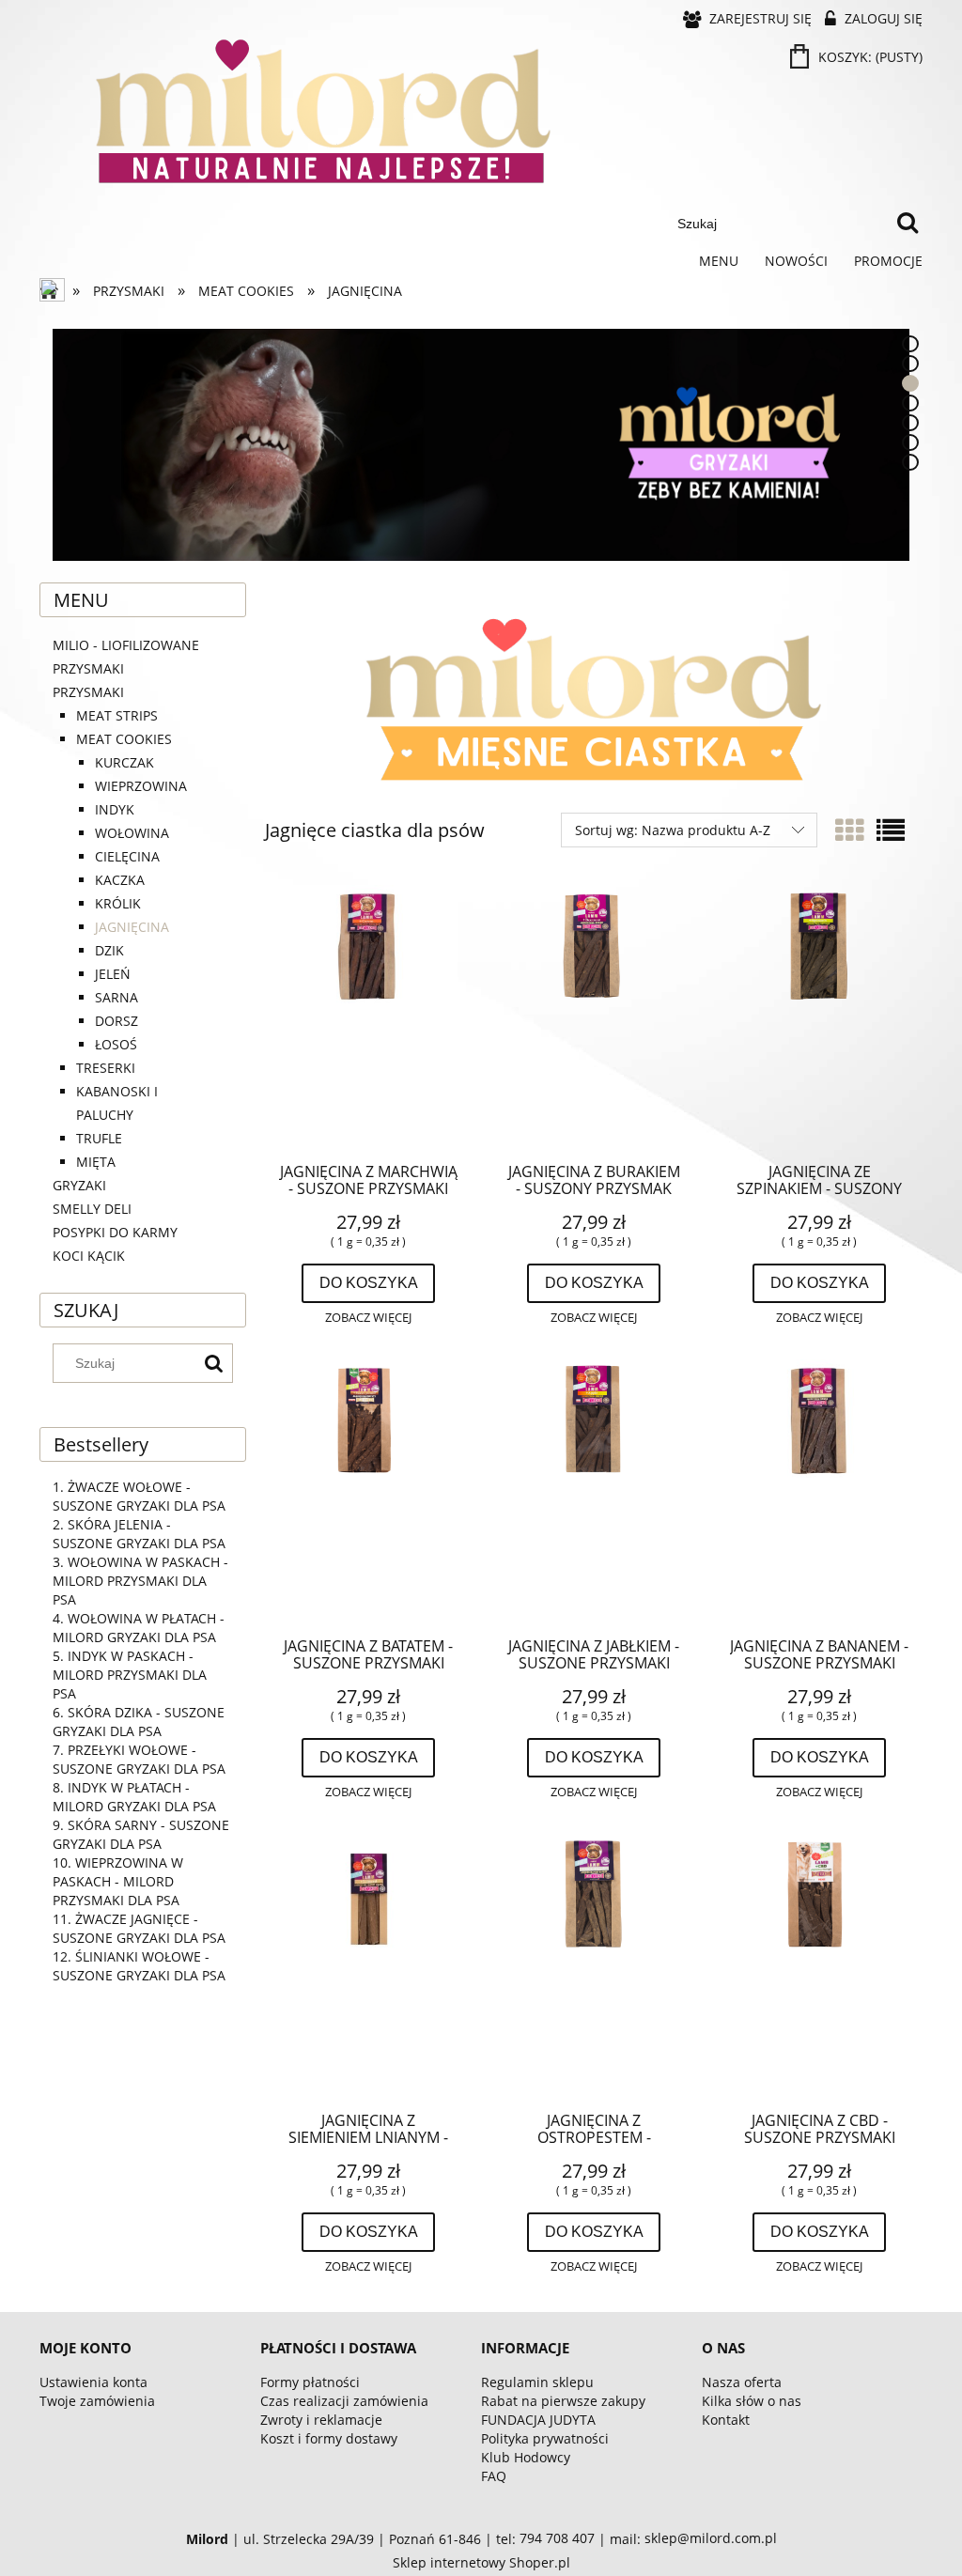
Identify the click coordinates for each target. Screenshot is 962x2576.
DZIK (109, 950)
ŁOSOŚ (116, 1044)
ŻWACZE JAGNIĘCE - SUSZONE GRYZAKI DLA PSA (139, 1928)
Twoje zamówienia (97, 2401)
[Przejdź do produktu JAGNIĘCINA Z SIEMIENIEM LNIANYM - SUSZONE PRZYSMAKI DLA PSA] (368, 1965)
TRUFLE (99, 1138)
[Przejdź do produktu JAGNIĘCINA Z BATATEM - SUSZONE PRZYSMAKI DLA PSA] (368, 1491)
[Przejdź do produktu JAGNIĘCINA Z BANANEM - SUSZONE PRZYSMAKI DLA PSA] (819, 1491)
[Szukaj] (908, 224)
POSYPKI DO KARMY (115, 1232)
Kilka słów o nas (752, 2401)
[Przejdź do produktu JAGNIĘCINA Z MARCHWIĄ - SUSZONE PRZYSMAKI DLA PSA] (368, 1016)
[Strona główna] (54, 291)
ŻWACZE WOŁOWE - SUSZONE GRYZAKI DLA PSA (139, 1496)
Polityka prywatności (545, 2438)
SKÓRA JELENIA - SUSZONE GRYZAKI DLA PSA (139, 1534)
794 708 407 (557, 2538)
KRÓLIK (118, 903)
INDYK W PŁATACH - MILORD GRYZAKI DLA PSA (134, 1797)
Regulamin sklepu (537, 2382)
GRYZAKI (79, 1185)
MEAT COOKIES (124, 739)
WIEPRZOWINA (141, 786)
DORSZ (116, 1021)
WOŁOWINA (132, 833)
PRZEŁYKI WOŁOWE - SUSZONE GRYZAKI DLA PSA (139, 1759)
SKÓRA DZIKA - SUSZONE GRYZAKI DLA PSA (139, 1722)
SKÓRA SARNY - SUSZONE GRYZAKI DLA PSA (141, 1834)
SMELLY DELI (92, 1209)
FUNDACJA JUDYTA (538, 2420)
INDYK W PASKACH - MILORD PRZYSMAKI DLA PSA (130, 1675)
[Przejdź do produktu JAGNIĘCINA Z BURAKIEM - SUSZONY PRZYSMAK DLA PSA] (594, 1016)
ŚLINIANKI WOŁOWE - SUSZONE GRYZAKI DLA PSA (139, 1966)
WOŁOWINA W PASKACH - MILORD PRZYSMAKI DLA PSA (140, 1581)
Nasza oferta (742, 2382)
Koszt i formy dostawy (329, 2438)
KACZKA (120, 880)
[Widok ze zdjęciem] (849, 830)
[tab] (910, 344)
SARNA (116, 997)
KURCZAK (124, 762)
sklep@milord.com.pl (711, 2538)
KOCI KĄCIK (89, 1256)
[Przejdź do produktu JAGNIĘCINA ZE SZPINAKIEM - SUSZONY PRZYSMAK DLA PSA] (819, 1016)
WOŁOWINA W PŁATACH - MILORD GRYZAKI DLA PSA (139, 1628)
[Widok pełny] (891, 830)
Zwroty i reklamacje (321, 2420)
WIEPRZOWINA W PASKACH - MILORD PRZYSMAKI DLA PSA (118, 1881)
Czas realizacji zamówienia (344, 2401)
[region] (481, 445)
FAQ (494, 2476)
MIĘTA (96, 1162)
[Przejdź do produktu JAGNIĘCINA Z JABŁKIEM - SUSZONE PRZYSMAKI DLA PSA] (594, 1491)
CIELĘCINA (127, 856)
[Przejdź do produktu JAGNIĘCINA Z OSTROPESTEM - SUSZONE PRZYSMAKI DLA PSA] (594, 1965)
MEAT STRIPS (117, 715)
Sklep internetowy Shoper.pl (481, 2562)
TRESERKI (106, 1068)
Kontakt (726, 2420)
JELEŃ (113, 974)
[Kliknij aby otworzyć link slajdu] (481, 445)
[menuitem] (719, 261)
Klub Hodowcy (526, 2457)
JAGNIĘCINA (132, 927)
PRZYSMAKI (88, 692)
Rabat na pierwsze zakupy (563, 2401)
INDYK (115, 809)
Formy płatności (310, 2382)
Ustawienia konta (93, 2382)
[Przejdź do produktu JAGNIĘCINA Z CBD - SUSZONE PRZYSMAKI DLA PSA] (819, 1965)
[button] (368, 1318)
